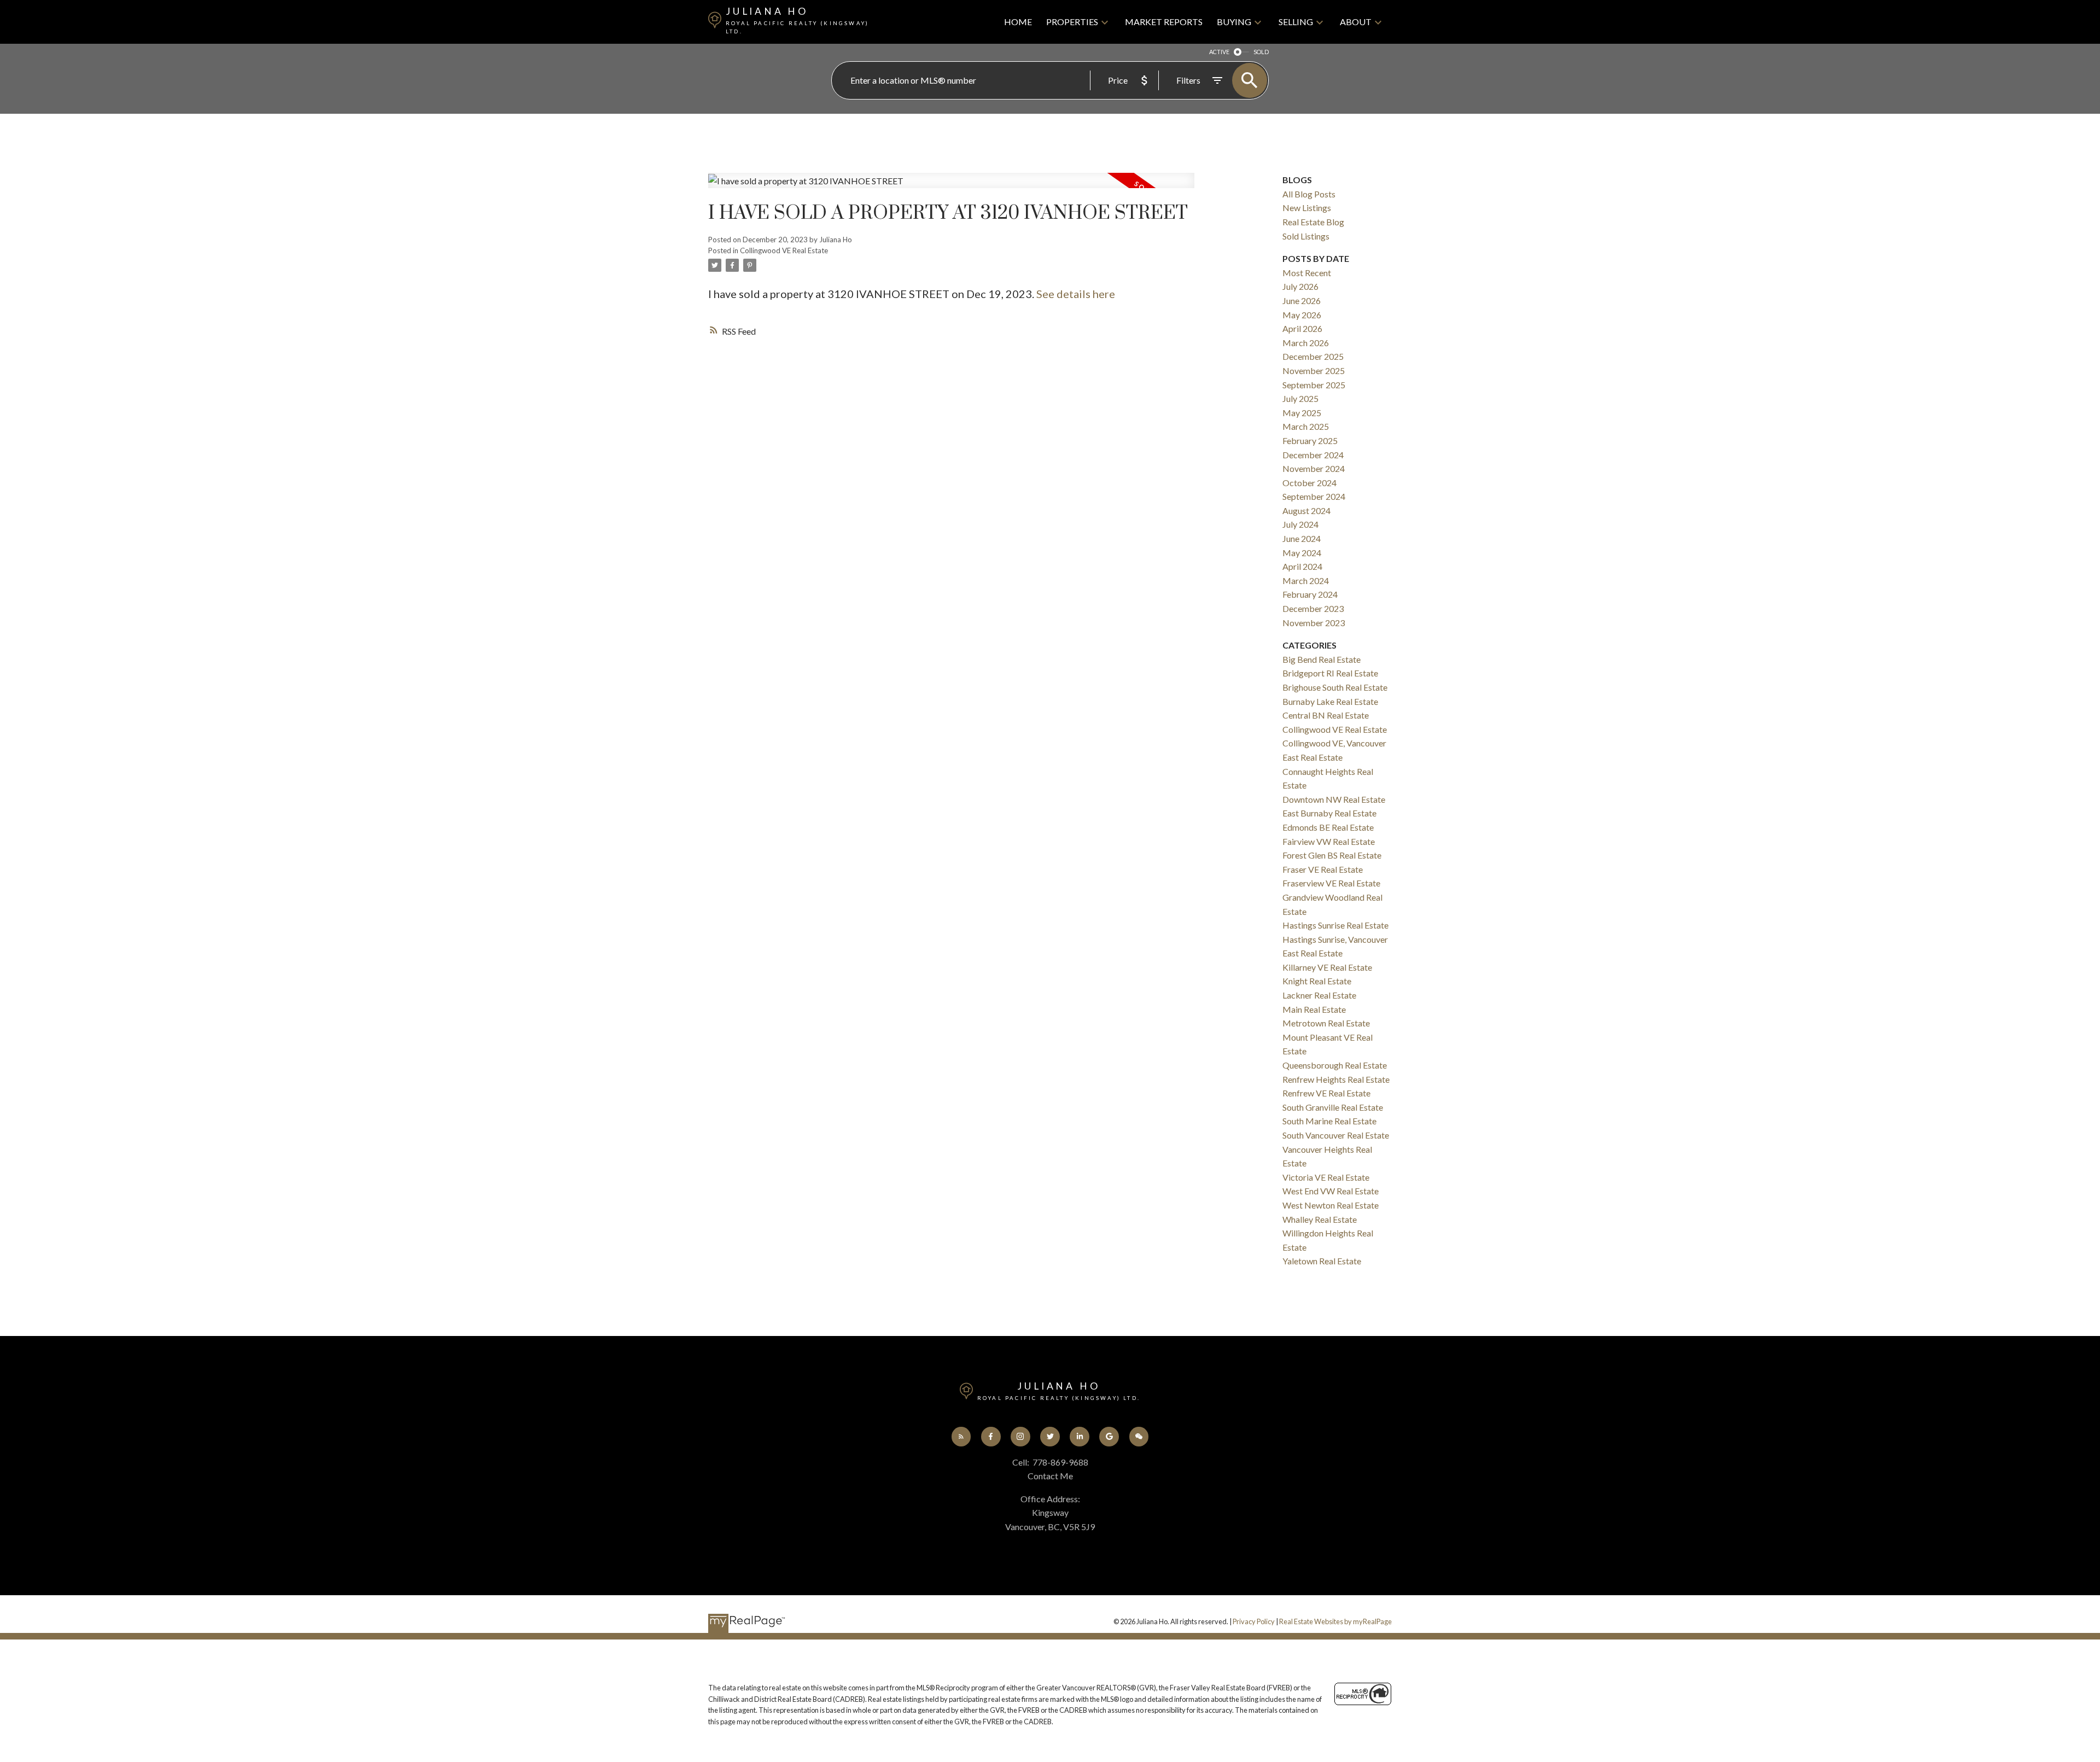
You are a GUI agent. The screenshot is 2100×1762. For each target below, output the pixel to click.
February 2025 (1310, 440)
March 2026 (1306, 343)
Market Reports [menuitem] (1164, 22)
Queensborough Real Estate (1335, 1065)
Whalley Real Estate (1320, 1219)
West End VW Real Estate (1331, 1191)
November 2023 (1314, 623)
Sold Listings (1306, 236)
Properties (1072, 22)
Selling (1296, 22)
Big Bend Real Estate (1322, 659)
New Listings (1307, 208)
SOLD (1261, 52)
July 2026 (1300, 286)
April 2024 (1302, 566)
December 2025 (1313, 356)
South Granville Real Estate (1333, 1107)
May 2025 (1302, 413)
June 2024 (1302, 538)
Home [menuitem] (1018, 22)
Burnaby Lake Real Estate (1330, 701)
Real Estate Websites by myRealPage (1335, 1621)
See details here (1076, 294)
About (1356, 22)
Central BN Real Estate (1326, 715)
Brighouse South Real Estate (1335, 687)
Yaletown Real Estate (1322, 1261)
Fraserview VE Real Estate (1331, 883)
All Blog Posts (1309, 194)
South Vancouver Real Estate (1336, 1135)
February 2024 (1310, 594)
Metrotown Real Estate (1326, 1023)
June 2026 (1302, 301)
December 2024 (1313, 455)
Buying (1234, 22)
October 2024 (1309, 483)
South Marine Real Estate (1329, 1121)
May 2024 (1302, 553)
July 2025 (1300, 398)
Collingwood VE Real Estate (784, 250)
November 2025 (1314, 371)
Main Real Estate (1314, 1009)
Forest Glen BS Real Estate (1332, 855)
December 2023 (1313, 608)
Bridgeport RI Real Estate (1330, 673)
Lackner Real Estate (1319, 995)
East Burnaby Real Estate (1329, 813)
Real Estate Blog (1313, 222)
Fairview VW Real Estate (1329, 841)
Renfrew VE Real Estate (1326, 1093)
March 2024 (1306, 580)
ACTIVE (1219, 52)
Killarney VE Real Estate (1327, 967)
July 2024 (1300, 524)
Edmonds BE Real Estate (1328, 827)
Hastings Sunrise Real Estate (1335, 925)
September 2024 (1314, 496)
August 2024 (1306, 510)
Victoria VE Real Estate (1326, 1177)
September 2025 (1314, 385)
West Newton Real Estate (1331, 1205)
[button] (961, 1437)
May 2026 (1302, 315)
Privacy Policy (1254, 1621)
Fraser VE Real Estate (1323, 869)
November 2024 (1314, 468)
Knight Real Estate (1317, 981)
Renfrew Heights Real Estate (1336, 1079)
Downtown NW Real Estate (1334, 799)
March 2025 (1306, 426)
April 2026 (1302, 328)
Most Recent (1307, 273)
